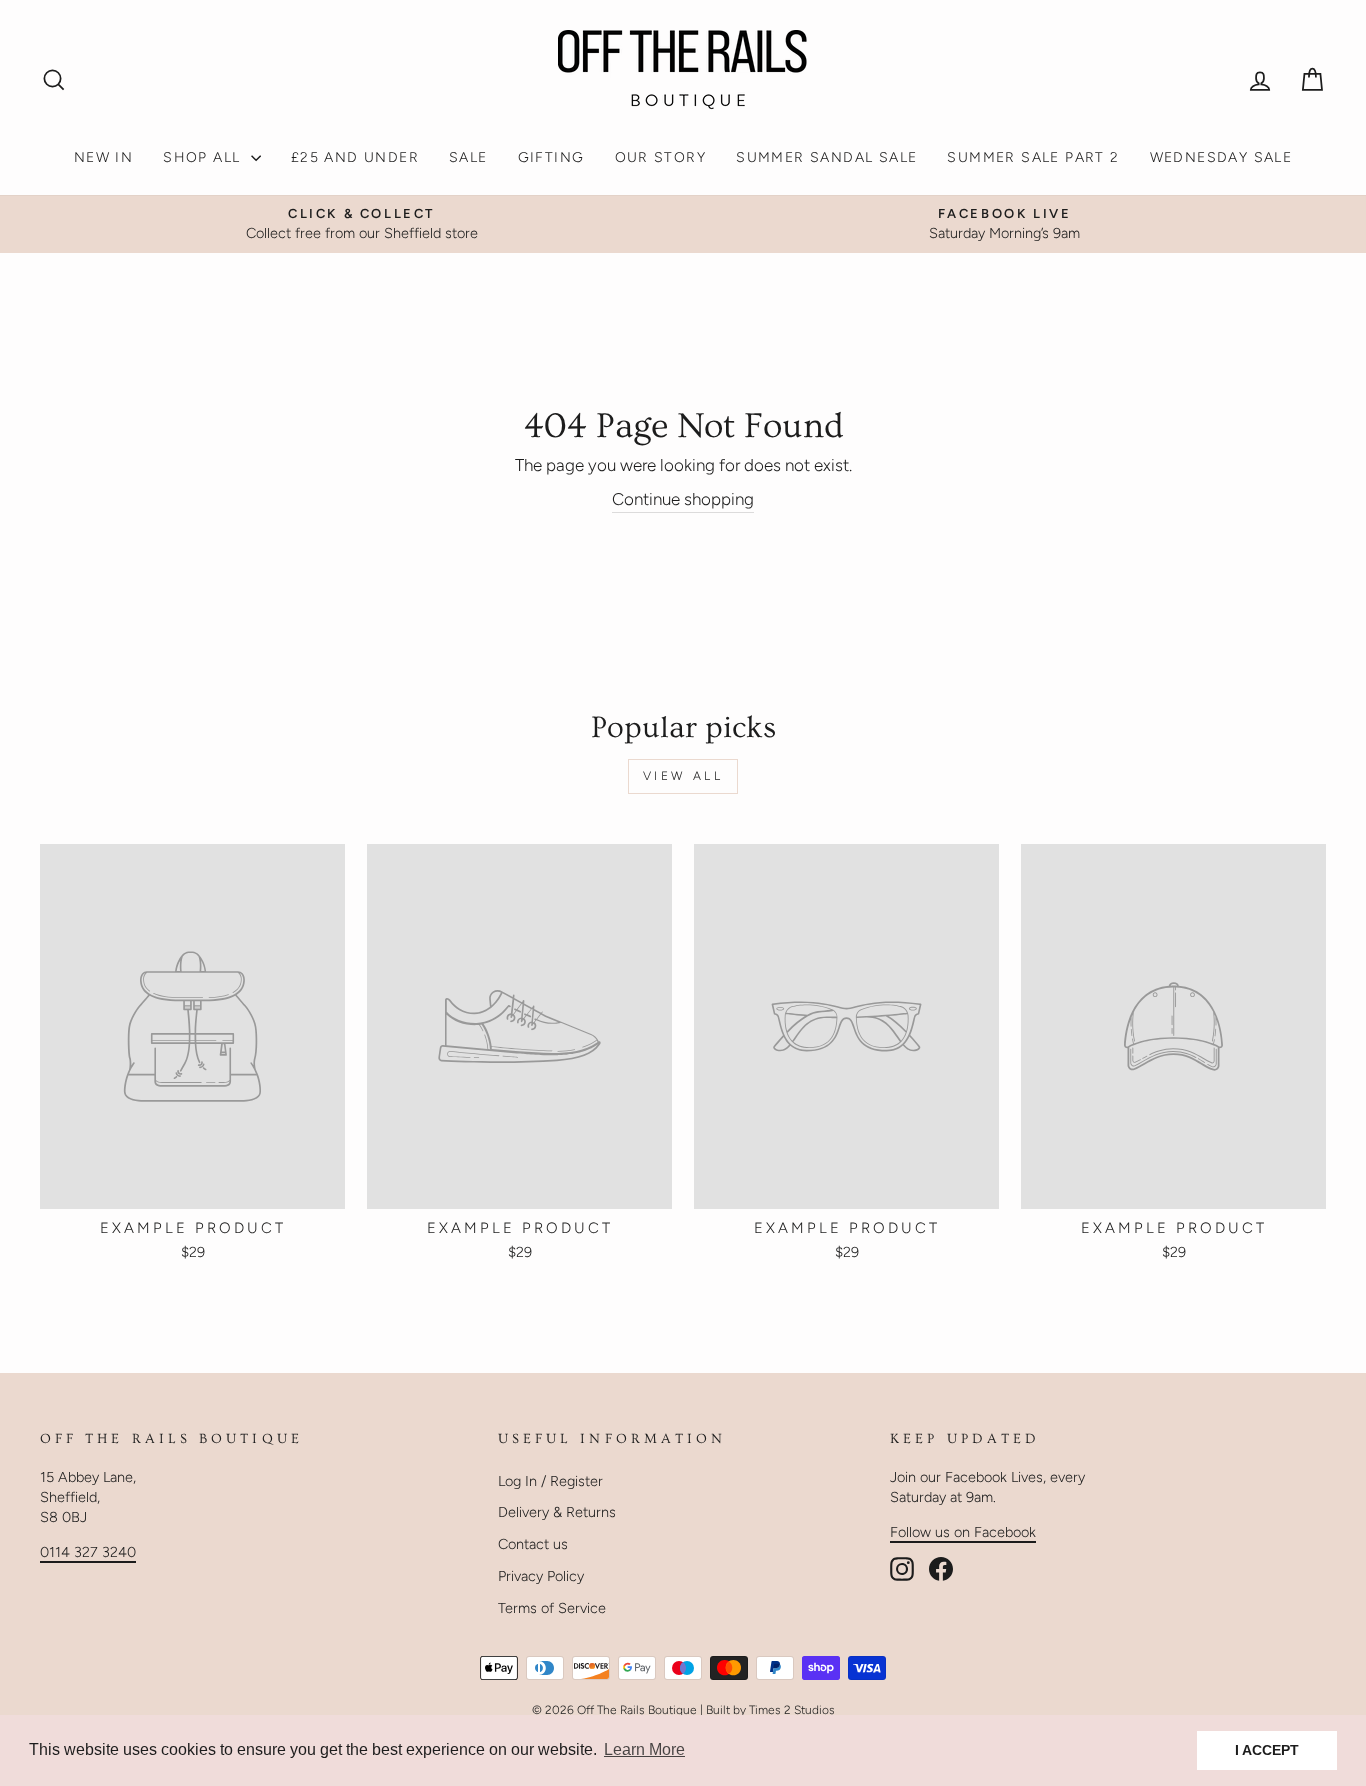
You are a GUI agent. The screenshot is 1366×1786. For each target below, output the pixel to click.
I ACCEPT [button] (1267, 1750)
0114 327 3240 (88, 1552)
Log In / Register (550, 1481)
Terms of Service (552, 1608)
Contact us (533, 1544)
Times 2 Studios (792, 1710)
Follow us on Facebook (963, 1532)
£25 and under (355, 157)
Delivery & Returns (557, 1512)
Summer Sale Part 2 (1033, 157)
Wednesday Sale (1221, 157)
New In (103, 157)
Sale (468, 157)
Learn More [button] (644, 1749)
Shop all (204, 157)
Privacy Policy (541, 1576)
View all (683, 776)
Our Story (661, 157)
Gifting (551, 157)
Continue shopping (683, 499)
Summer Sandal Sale (826, 157)
